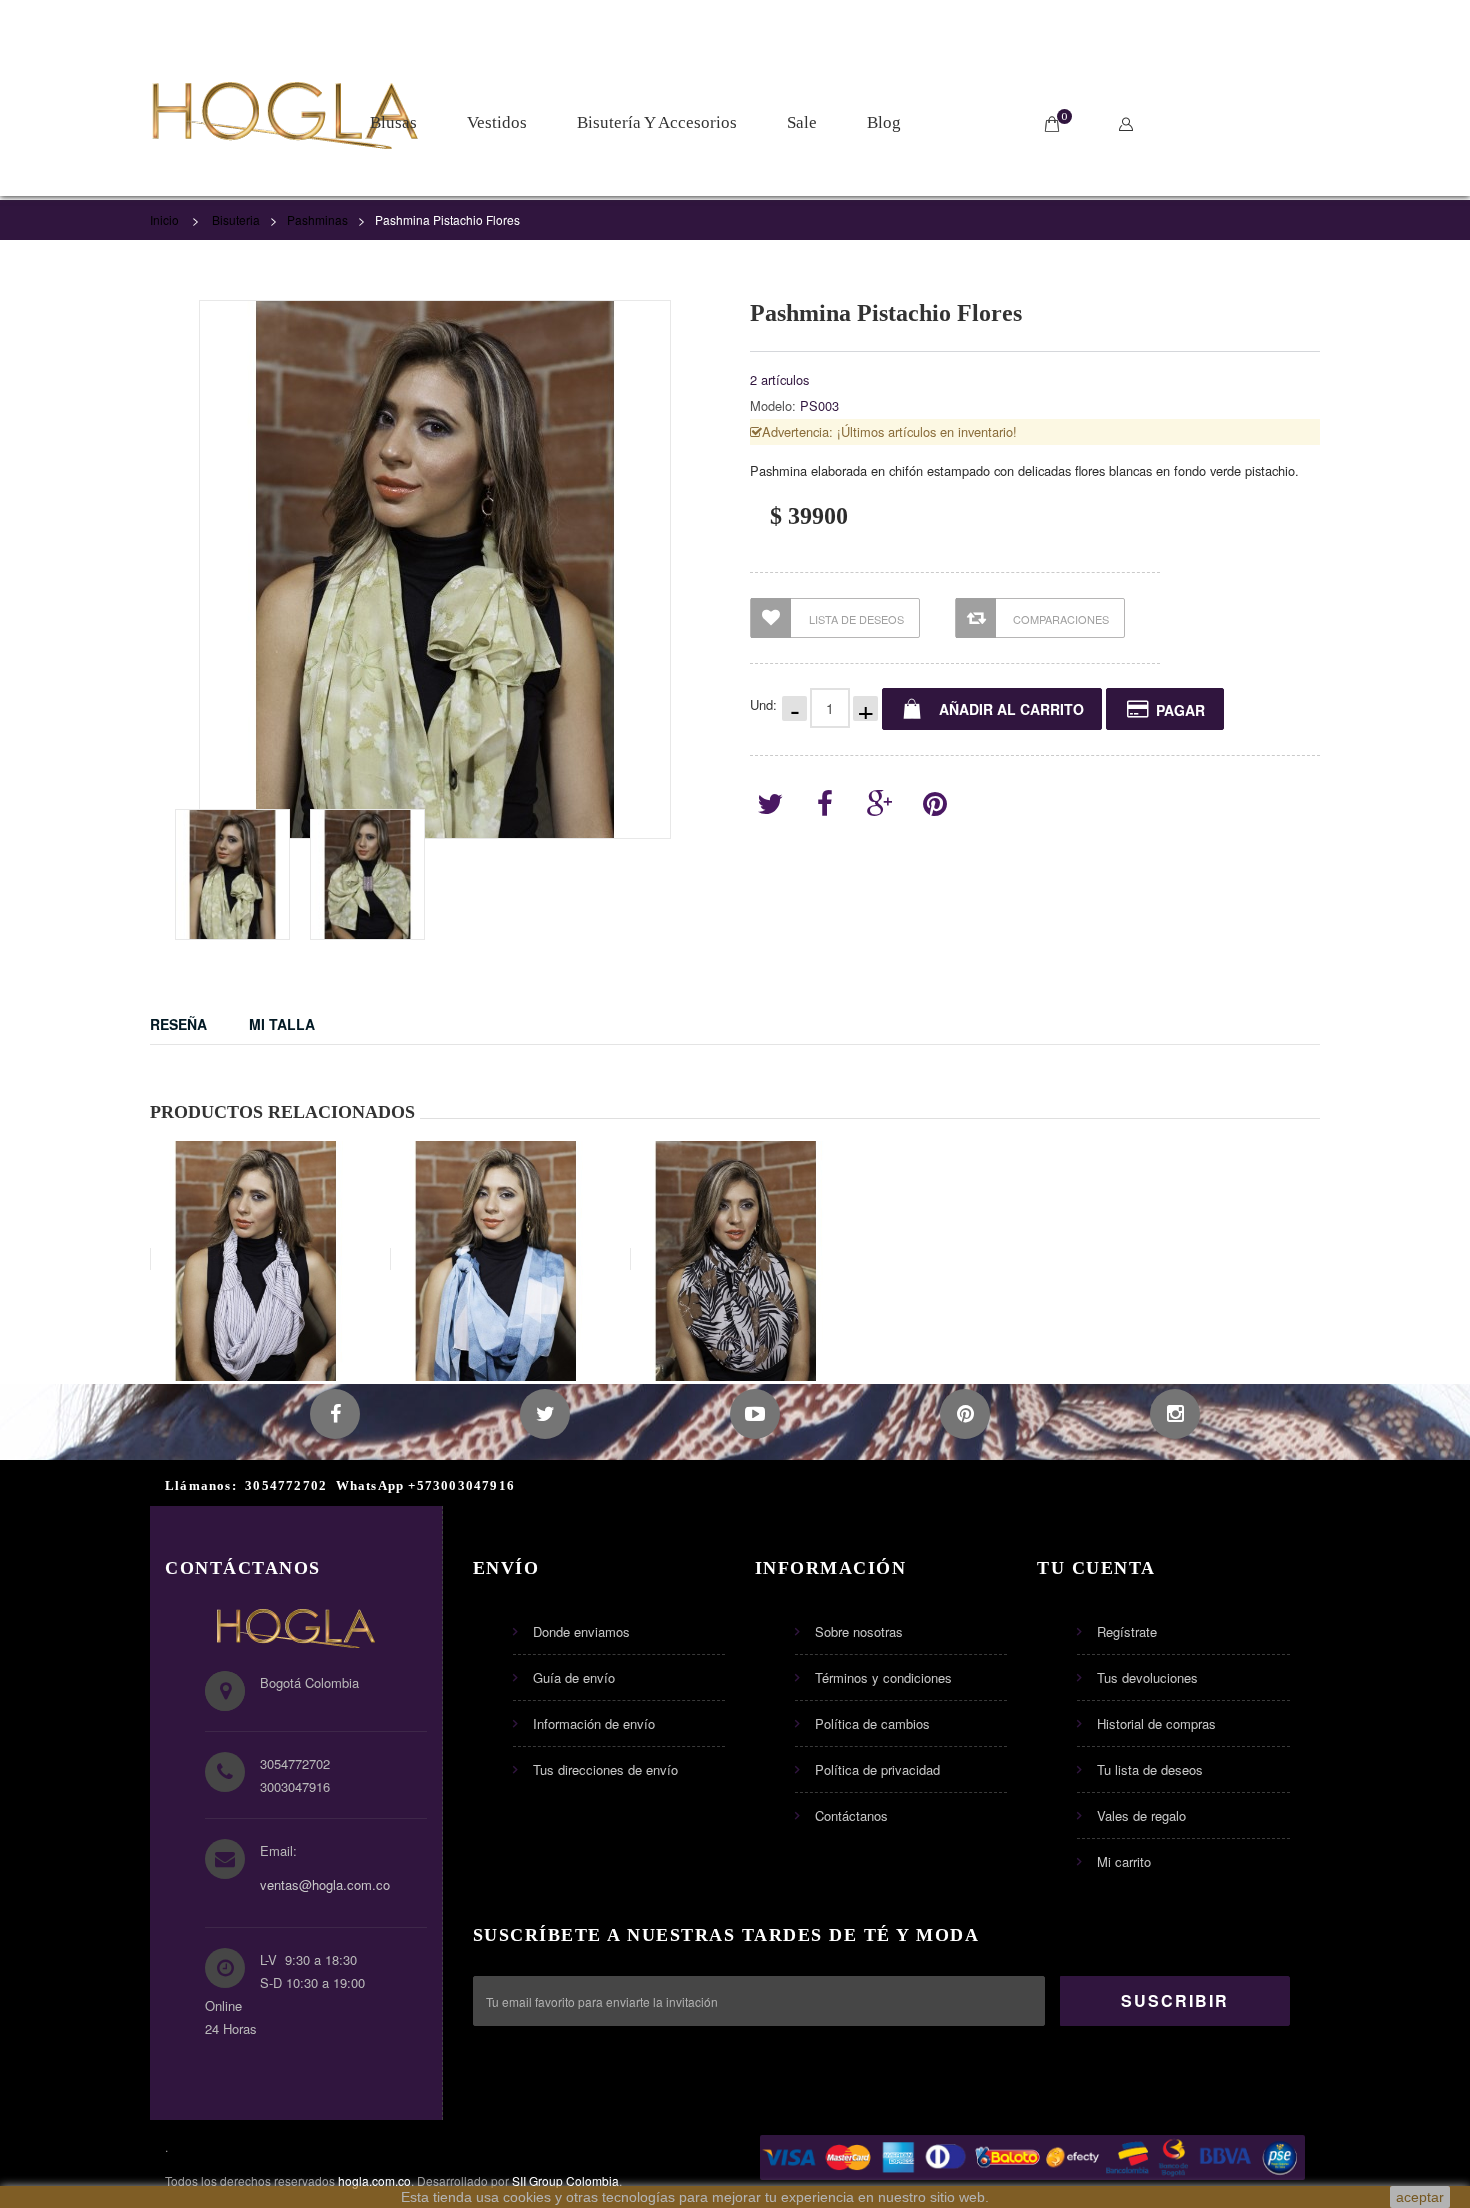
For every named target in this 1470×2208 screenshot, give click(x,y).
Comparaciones (1061, 619)
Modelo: (773, 405)
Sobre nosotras (859, 1631)
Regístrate (1127, 1631)
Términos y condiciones (883, 1677)
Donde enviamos (581, 1631)
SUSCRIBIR (1175, 2000)
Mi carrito (1124, 1861)
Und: (763, 704)
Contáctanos (851, 1815)
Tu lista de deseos (1150, 1769)
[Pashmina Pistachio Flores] (232, 874)
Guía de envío (574, 1677)
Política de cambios (872, 1723)
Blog (884, 122)
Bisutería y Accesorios (657, 122)
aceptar (1420, 2197)
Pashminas (317, 219)
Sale (802, 122)
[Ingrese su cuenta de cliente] (1131, 124)
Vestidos (497, 122)
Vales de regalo (1141, 1815)
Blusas (393, 122)
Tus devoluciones (1147, 1677)
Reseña (178, 1024)
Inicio (164, 219)
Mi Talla (282, 1024)
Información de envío (594, 1723)
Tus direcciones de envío (605, 1769)
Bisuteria (236, 219)
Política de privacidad (877, 1769)
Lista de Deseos (856, 619)
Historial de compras (1156, 1723)
